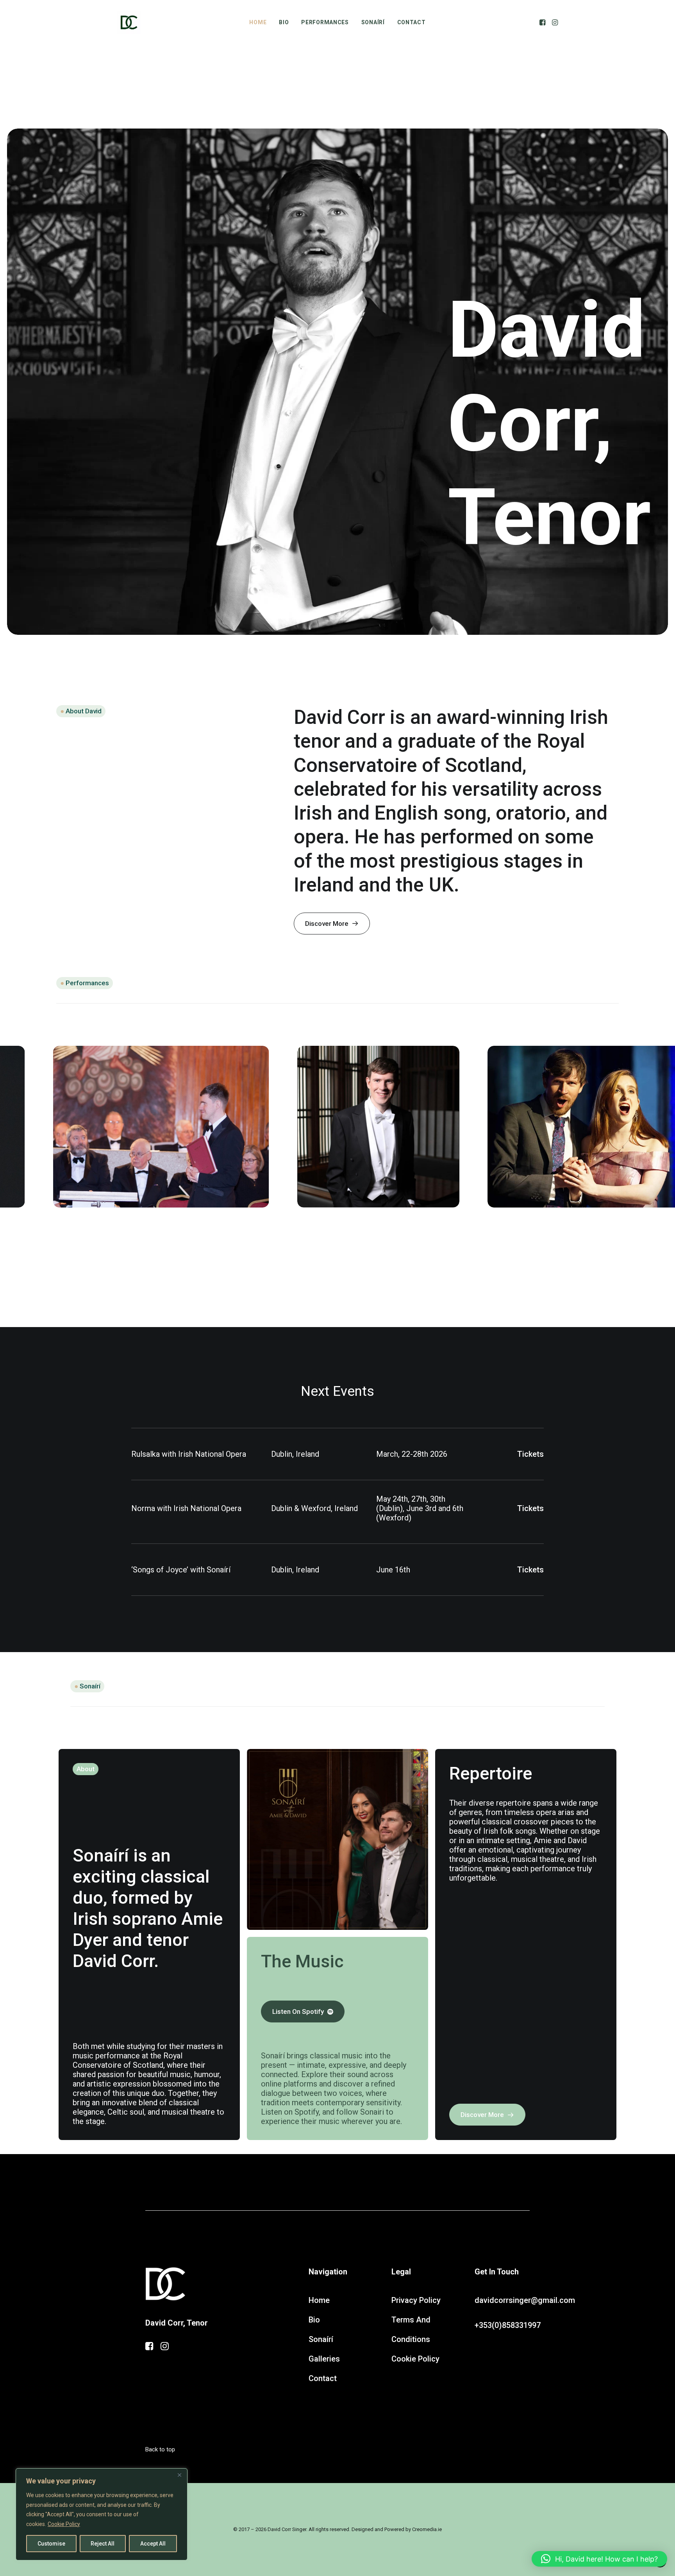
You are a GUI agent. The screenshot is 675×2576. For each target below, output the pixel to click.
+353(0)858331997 (508, 2325)
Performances (325, 22)
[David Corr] (129, 22)
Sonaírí (373, 22)
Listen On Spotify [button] (298, 2011)
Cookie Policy (64, 2524)
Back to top (160, 2449)
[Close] (179, 2475)
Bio (284, 22)
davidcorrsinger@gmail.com (525, 2300)
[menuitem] (258, 22)
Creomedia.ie (427, 2529)
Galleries (324, 2359)
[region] (102, 2514)
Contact (412, 22)
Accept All (153, 2544)
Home (258, 22)
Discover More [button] (327, 924)
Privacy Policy (416, 2300)
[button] (543, 22)
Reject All (103, 2544)
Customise (51, 2544)
